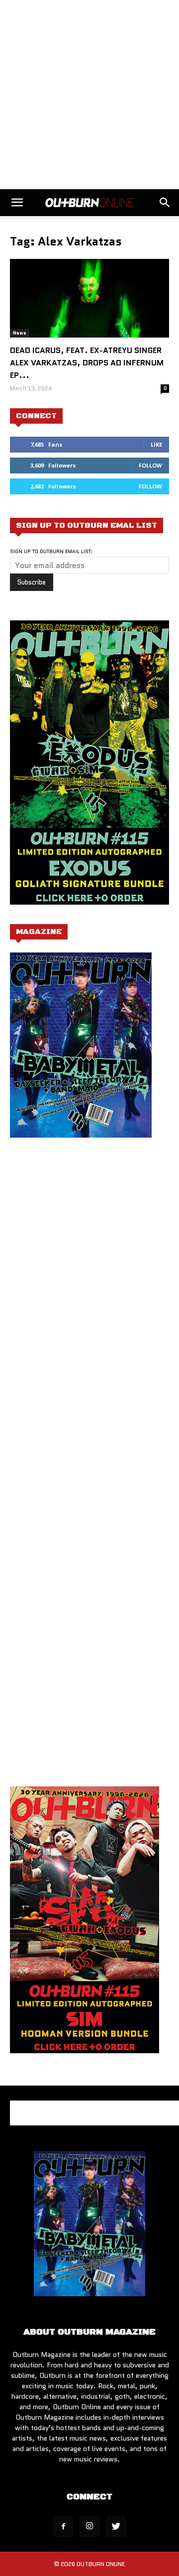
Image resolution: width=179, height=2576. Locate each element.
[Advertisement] (89, 95)
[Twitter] (116, 2527)
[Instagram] (89, 2527)
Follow (150, 465)
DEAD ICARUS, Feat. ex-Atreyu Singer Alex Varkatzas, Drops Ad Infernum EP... (87, 363)
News (20, 333)
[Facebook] (63, 2527)
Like (156, 444)
